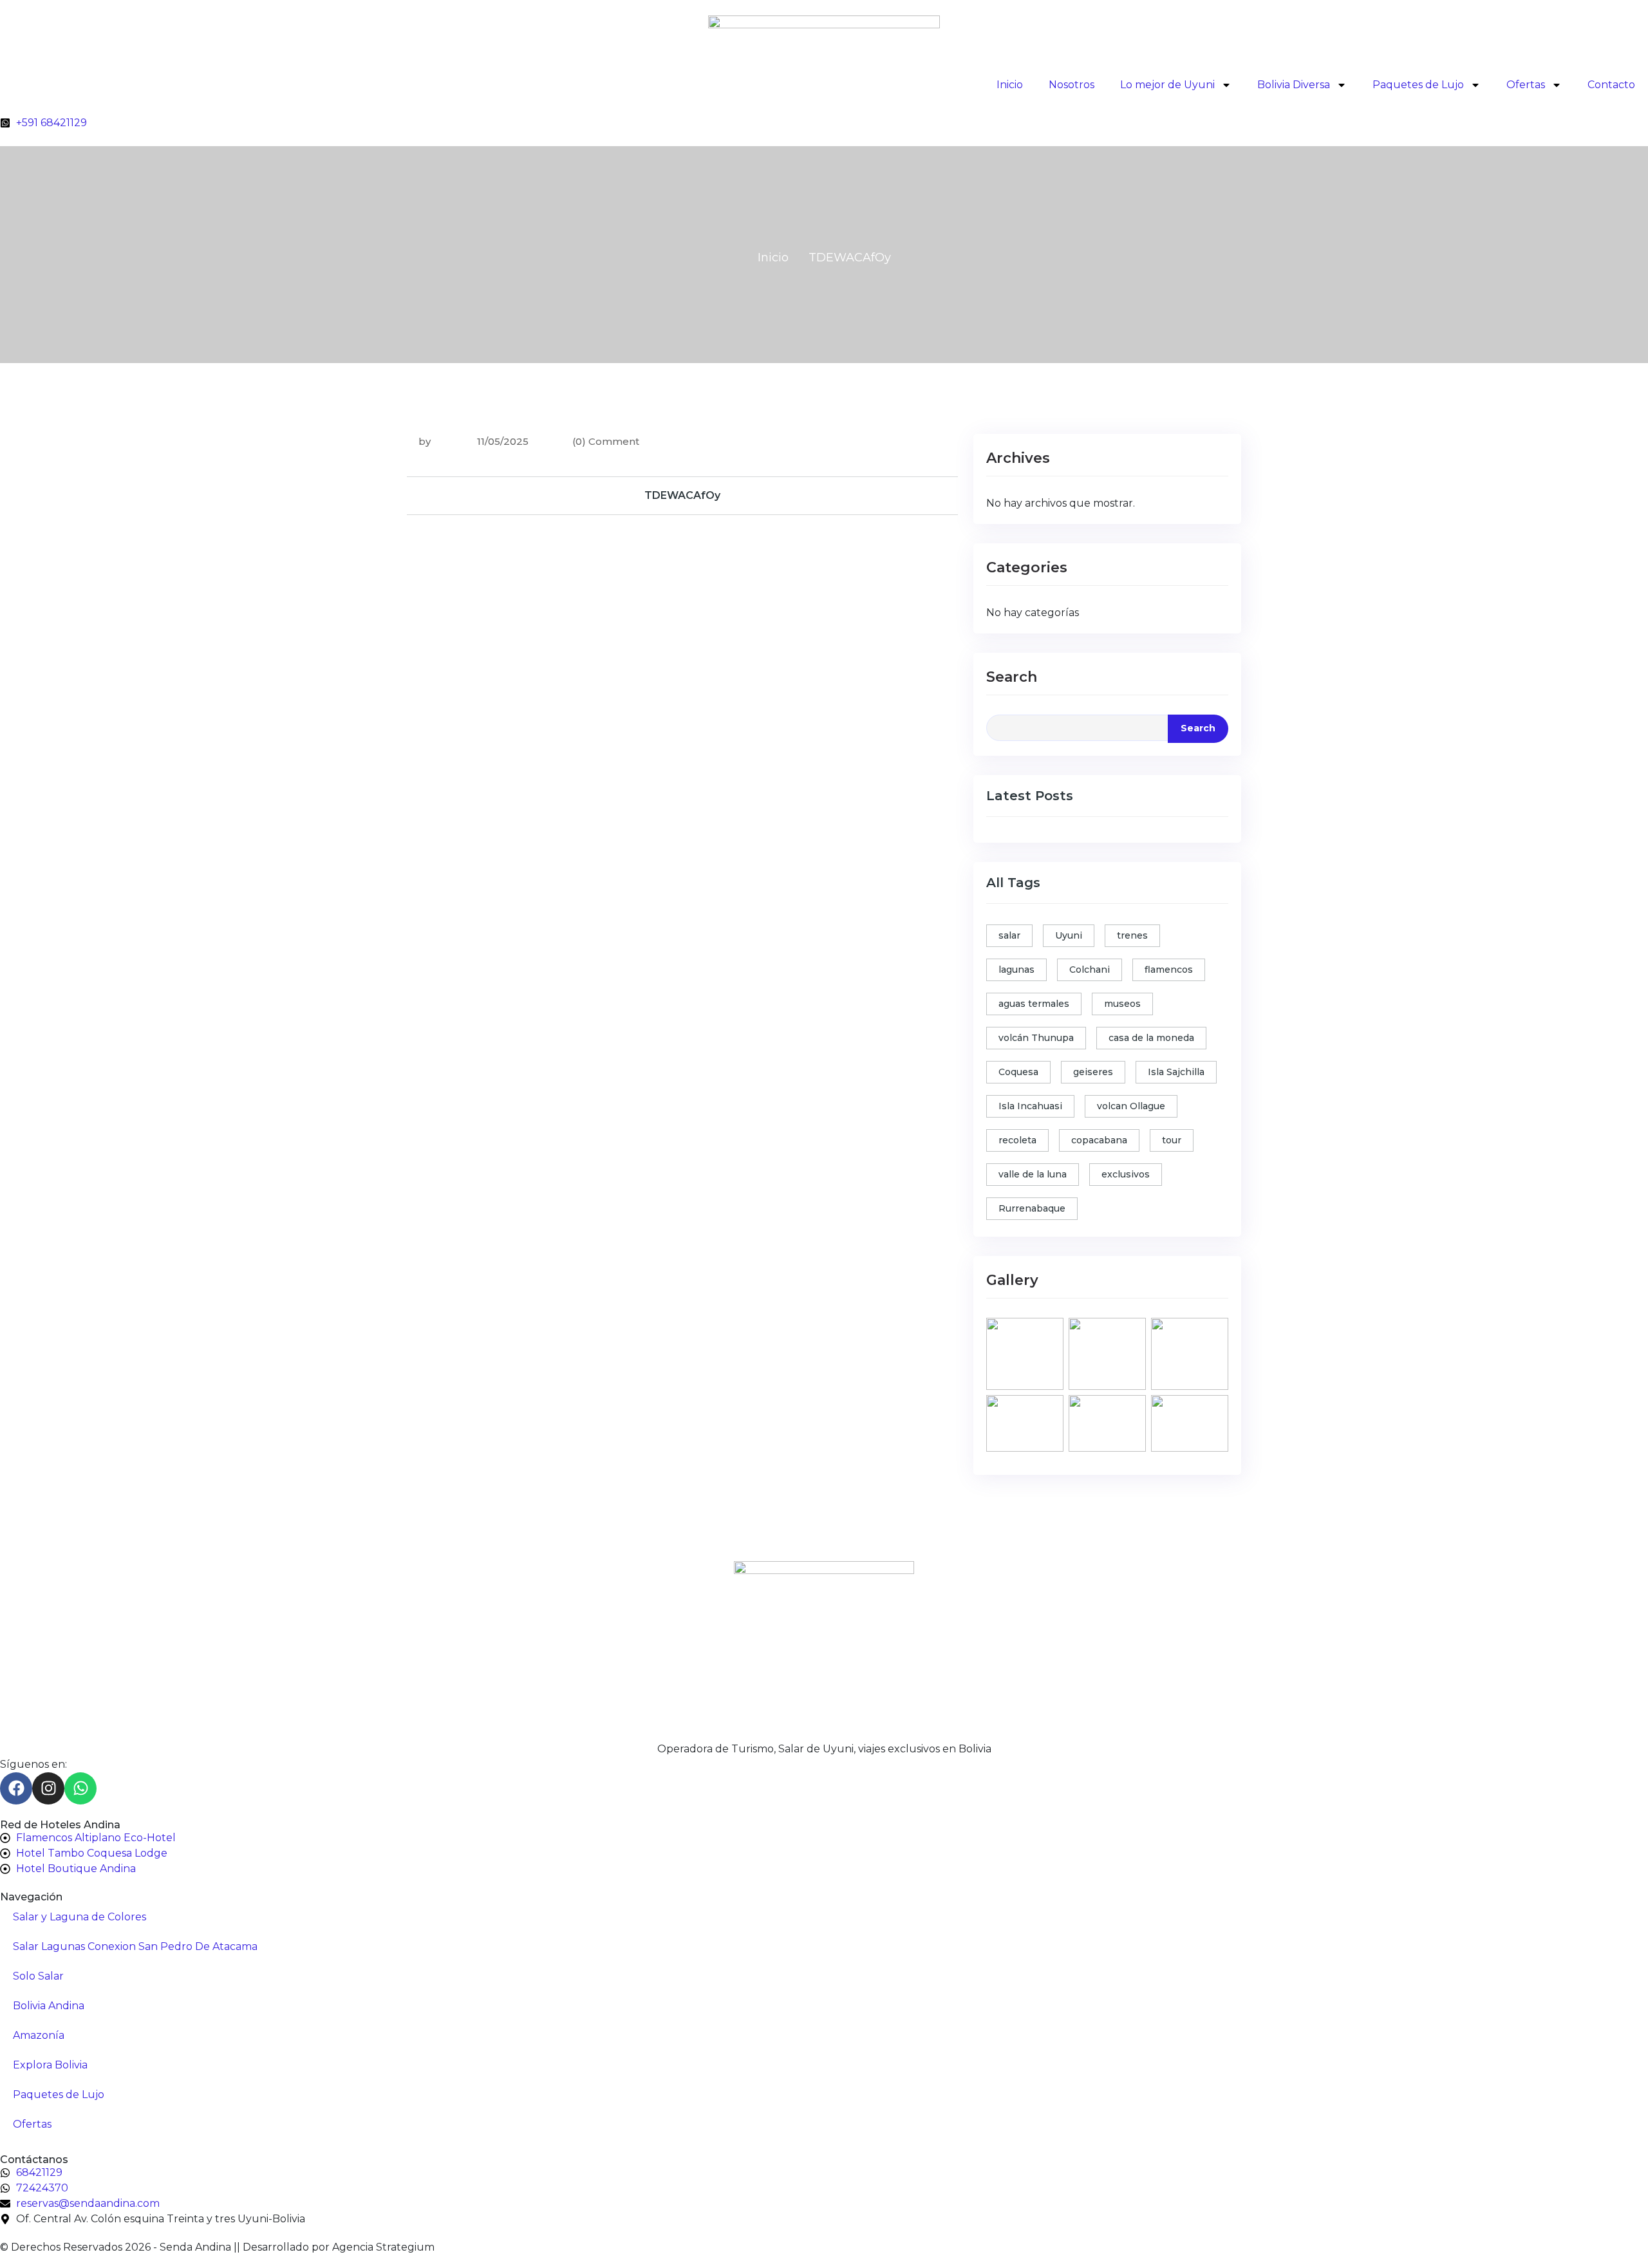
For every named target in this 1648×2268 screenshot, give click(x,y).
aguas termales (1034, 1004)
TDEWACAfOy (682, 495)
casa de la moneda (1151, 1038)
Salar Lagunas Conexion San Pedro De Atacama (135, 1946)
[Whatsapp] (80, 1788)
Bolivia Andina (49, 2006)
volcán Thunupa (1036, 1038)
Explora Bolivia (50, 2065)
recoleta (1017, 1140)
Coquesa (1018, 1072)
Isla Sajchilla (1176, 1072)
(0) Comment (606, 441)
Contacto (1611, 85)
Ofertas (1526, 85)
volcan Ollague (1131, 1106)
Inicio (1010, 85)
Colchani (1090, 970)
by (425, 441)
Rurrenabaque (1032, 1208)
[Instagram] (48, 1788)
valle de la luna (1033, 1174)
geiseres (1093, 1072)
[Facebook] (16, 1788)
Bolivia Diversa (1294, 85)
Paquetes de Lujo (1418, 85)
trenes (1132, 935)
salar (1009, 935)
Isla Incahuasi (1030, 1106)
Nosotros (1072, 85)
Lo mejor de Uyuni (1167, 85)
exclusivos (1126, 1174)
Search (1012, 677)
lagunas (1016, 970)
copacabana (1099, 1140)
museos (1122, 1004)
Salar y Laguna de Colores (80, 1917)
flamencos (1169, 970)
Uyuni (1069, 935)
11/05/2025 (501, 441)
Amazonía (39, 2035)
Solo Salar (38, 1976)
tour (1172, 1140)
